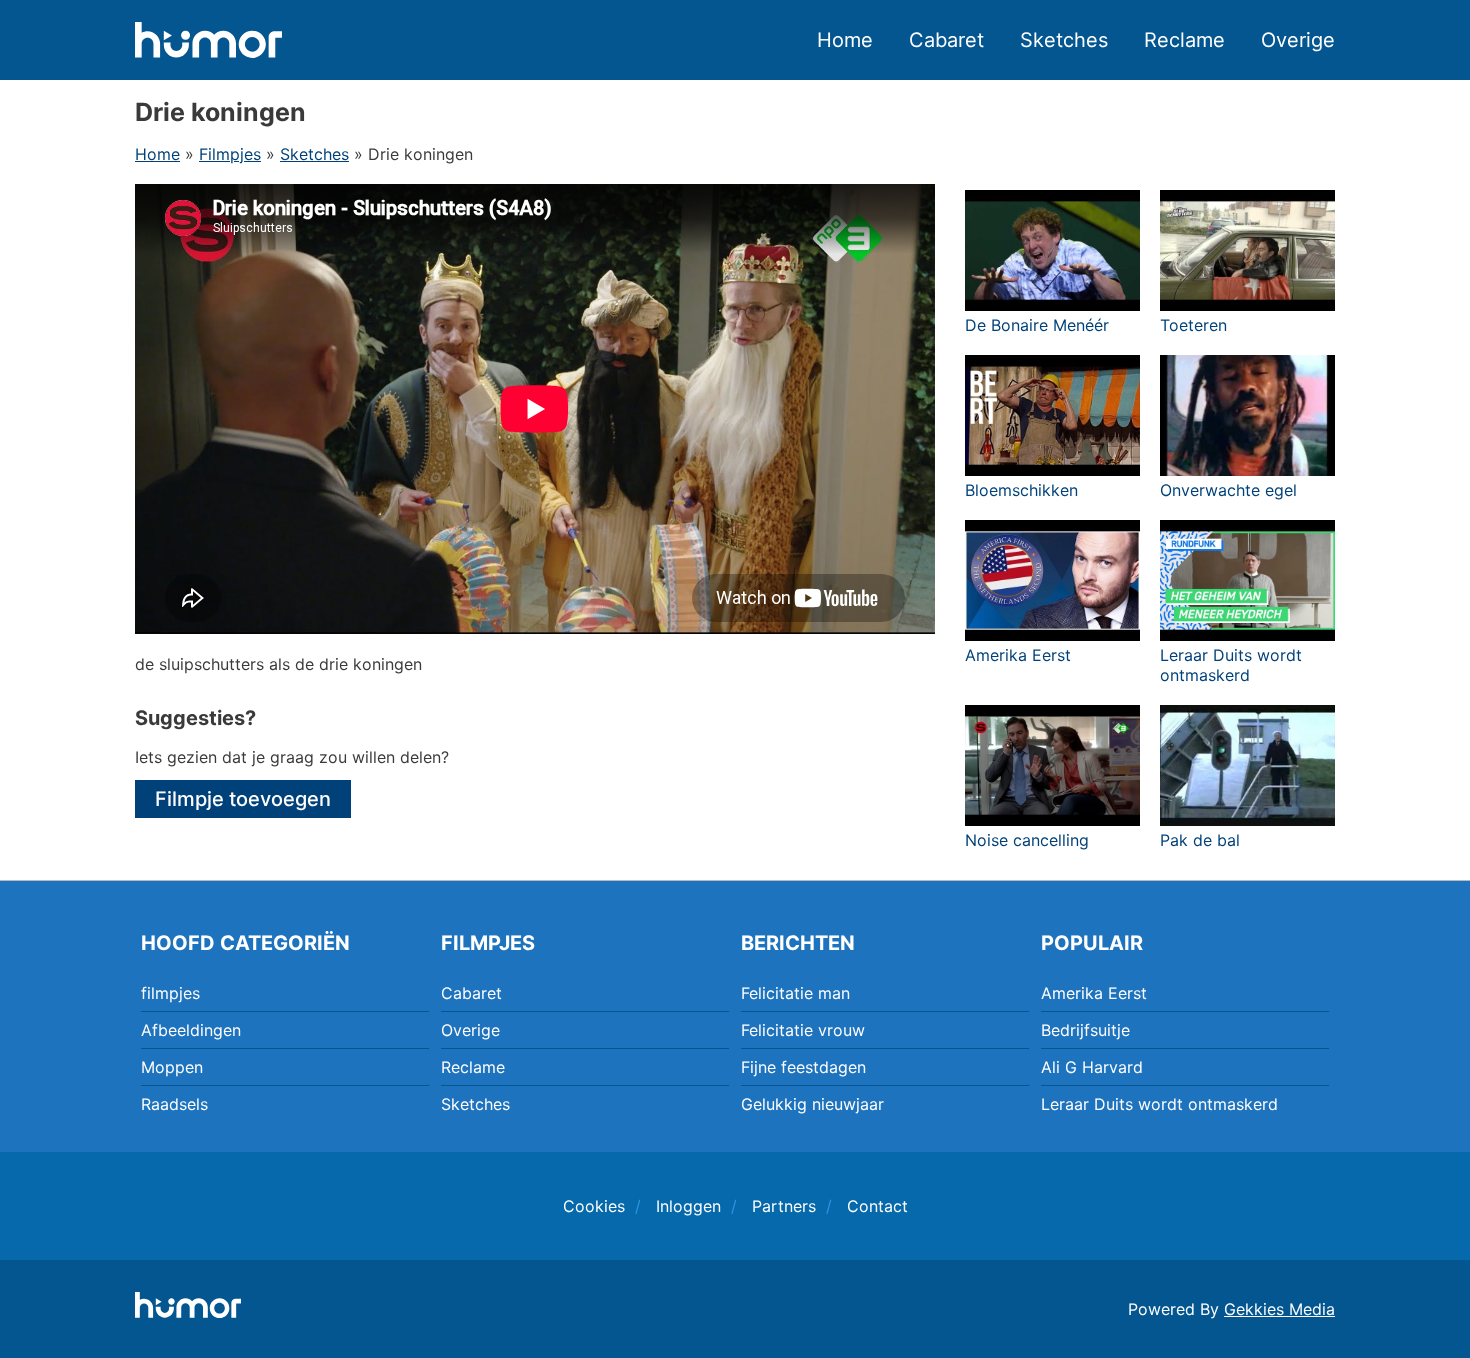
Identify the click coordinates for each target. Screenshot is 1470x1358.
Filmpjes (230, 154)
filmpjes (170, 993)
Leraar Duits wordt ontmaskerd (1231, 665)
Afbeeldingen (191, 1030)
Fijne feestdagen (803, 1067)
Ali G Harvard (1092, 1067)
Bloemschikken (1021, 490)
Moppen (172, 1067)
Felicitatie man (795, 993)
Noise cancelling (1027, 840)
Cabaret (946, 40)
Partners (784, 1206)
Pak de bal (1200, 840)
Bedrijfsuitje (1085, 1030)
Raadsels (174, 1104)
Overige (1298, 40)
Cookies (594, 1206)
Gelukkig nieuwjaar (812, 1104)
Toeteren (1193, 325)
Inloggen (688, 1206)
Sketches (1064, 40)
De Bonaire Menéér (1037, 325)
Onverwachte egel (1228, 490)
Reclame (1184, 40)
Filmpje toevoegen (243, 799)
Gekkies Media (1279, 1309)
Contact (877, 1206)
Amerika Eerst (1018, 655)
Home (845, 40)
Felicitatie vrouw (803, 1030)
